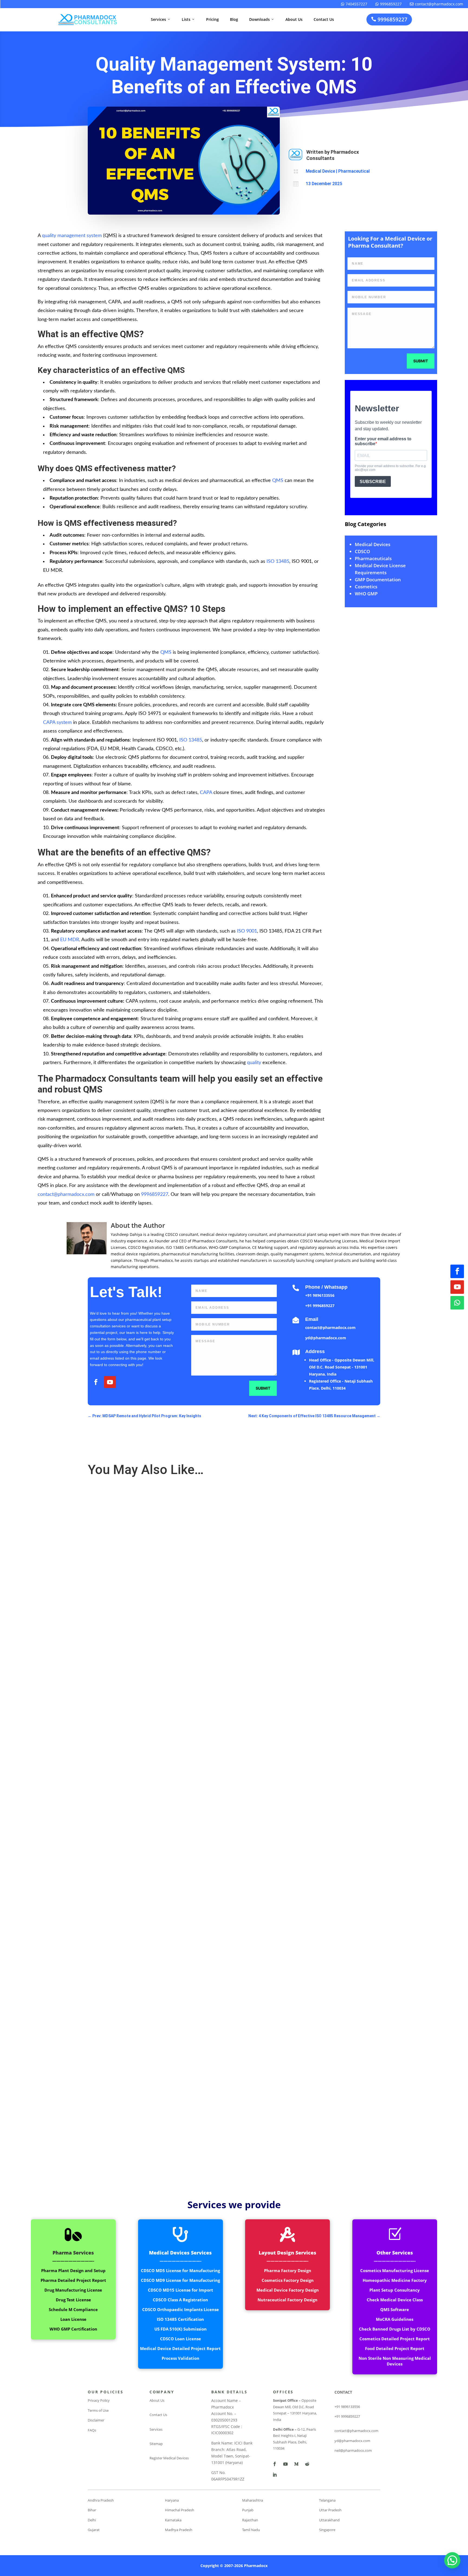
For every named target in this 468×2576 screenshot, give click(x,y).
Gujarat (94, 2530)
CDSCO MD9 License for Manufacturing (180, 2280)
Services (161, 19)
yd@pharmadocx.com (326, 1338)
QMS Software (395, 2309)
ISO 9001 (247, 931)
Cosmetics (366, 587)
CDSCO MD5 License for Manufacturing (180, 2270)
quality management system (72, 236)
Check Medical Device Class (395, 2300)
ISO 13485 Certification (180, 2319)
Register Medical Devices (169, 2458)
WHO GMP (366, 594)
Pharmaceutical (354, 171)
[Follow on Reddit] (307, 2464)
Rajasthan (250, 2520)
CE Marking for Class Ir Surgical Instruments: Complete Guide (149, 1680)
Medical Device (320, 171)
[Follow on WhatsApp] (457, 1303)
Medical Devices (373, 544)
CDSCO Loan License (181, 2339)
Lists (188, 19)
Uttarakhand (329, 2520)
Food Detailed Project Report (395, 2348)
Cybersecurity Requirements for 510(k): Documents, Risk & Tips (151, 2131)
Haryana (172, 2500)
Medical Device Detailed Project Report (180, 2348)
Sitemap (156, 2444)
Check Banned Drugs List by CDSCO (395, 2329)
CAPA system (57, 723)
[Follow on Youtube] (457, 1287)
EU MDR (70, 940)
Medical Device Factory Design (288, 2290)
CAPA (206, 793)
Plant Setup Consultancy (395, 2290)
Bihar (92, 2510)
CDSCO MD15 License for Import (181, 2290)
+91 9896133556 (320, 1295)
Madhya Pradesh (179, 2530)
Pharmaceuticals (373, 558)
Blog (234, 19)
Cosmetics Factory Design (288, 2280)
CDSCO (362, 551)
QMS (278, 481)
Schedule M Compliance (73, 2309)
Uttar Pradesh (330, 2510)
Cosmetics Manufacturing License (395, 2270)
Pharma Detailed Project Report (73, 2280)
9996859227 (389, 4)
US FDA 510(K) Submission (181, 2329)
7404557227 (354, 4)
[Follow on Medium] (296, 2464)
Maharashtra (253, 2500)
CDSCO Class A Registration (180, 2300)
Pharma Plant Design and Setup (73, 2270)
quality (254, 1063)
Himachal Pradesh (180, 2510)
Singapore (327, 2530)
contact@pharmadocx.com (436, 4)
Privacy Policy (99, 2400)
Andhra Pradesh (101, 2500)
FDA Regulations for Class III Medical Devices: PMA (139, 1906)
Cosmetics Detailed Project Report (395, 2339)
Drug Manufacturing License (73, 2290)
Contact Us (324, 19)
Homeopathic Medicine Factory (395, 2280)
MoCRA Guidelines (395, 2319)
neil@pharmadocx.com (353, 2450)
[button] (452, 2560)
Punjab (248, 2510)
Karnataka (173, 2520)
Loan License (73, 2319)
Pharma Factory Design (288, 2270)
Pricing (212, 19)
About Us (294, 19)
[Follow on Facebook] (457, 1271)
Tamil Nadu (251, 2530)
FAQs (92, 2430)
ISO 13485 (278, 562)
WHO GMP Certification (73, 2329)
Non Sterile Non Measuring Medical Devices (395, 2361)
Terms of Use (98, 2410)
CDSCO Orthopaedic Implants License (181, 2309)
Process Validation (181, 2358)
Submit (421, 361)
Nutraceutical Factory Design (287, 2300)
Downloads (262, 19)
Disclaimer (96, 2420)
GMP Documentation (378, 580)
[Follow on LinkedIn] (275, 2475)
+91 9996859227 (320, 1306)
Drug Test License (73, 2300)
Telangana (327, 2500)
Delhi (92, 2520)
